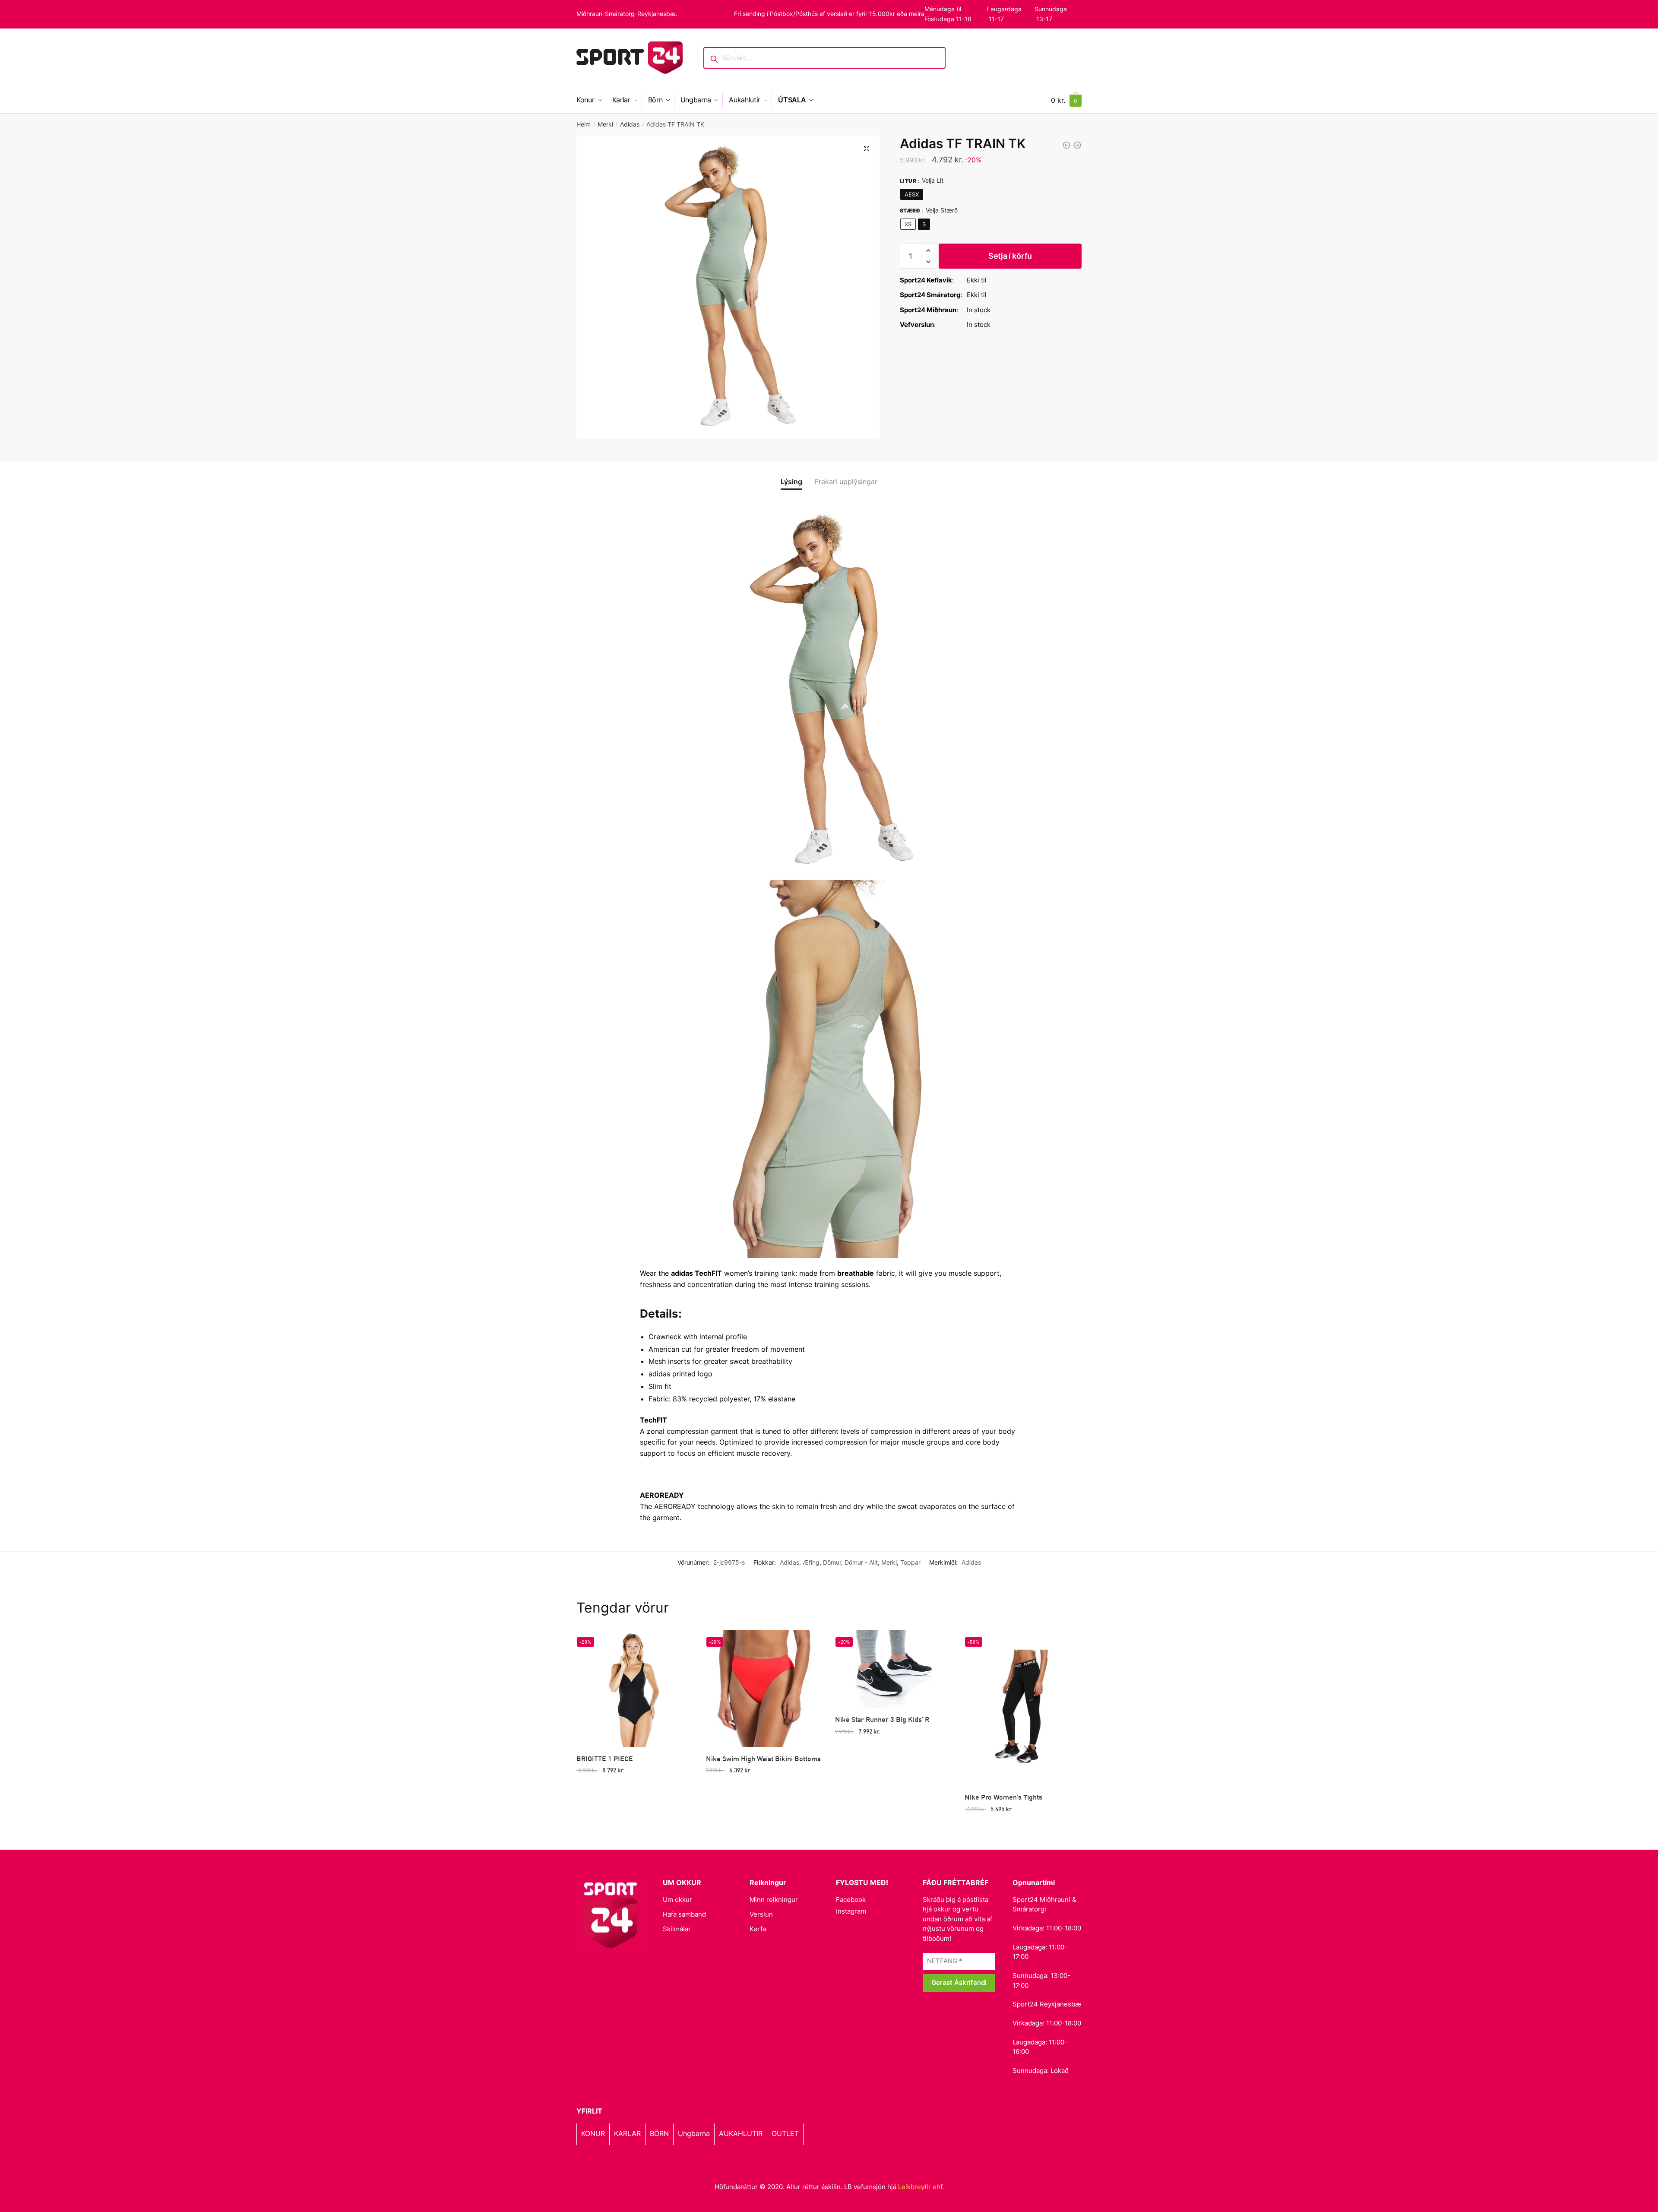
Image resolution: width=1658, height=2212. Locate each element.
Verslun (761, 1914)
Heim (584, 124)
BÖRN (659, 2133)
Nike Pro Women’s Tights (1003, 1797)
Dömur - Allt (861, 1562)
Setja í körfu (1010, 256)
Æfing (811, 1562)
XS (908, 224)
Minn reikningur (774, 1900)
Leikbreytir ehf (920, 2187)
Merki (605, 124)
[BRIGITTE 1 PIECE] (635, 1689)
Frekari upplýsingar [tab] (846, 482)
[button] (867, 149)
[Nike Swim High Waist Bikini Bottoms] (764, 1689)
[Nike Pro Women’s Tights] (1023, 1708)
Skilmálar (677, 1929)
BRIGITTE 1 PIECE (605, 1758)
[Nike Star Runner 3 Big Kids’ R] (893, 1669)
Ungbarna (694, 2133)
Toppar (910, 1562)
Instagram (851, 1911)
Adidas (630, 124)
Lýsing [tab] (791, 482)
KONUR (593, 2133)
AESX (912, 194)
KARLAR (627, 2133)
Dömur (832, 1562)
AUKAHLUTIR (741, 2133)
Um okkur (677, 1900)
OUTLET (785, 2133)
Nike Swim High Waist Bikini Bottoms (763, 1758)
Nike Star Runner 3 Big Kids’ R (882, 1719)
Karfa (758, 1929)
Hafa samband (684, 1914)
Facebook (851, 1900)
